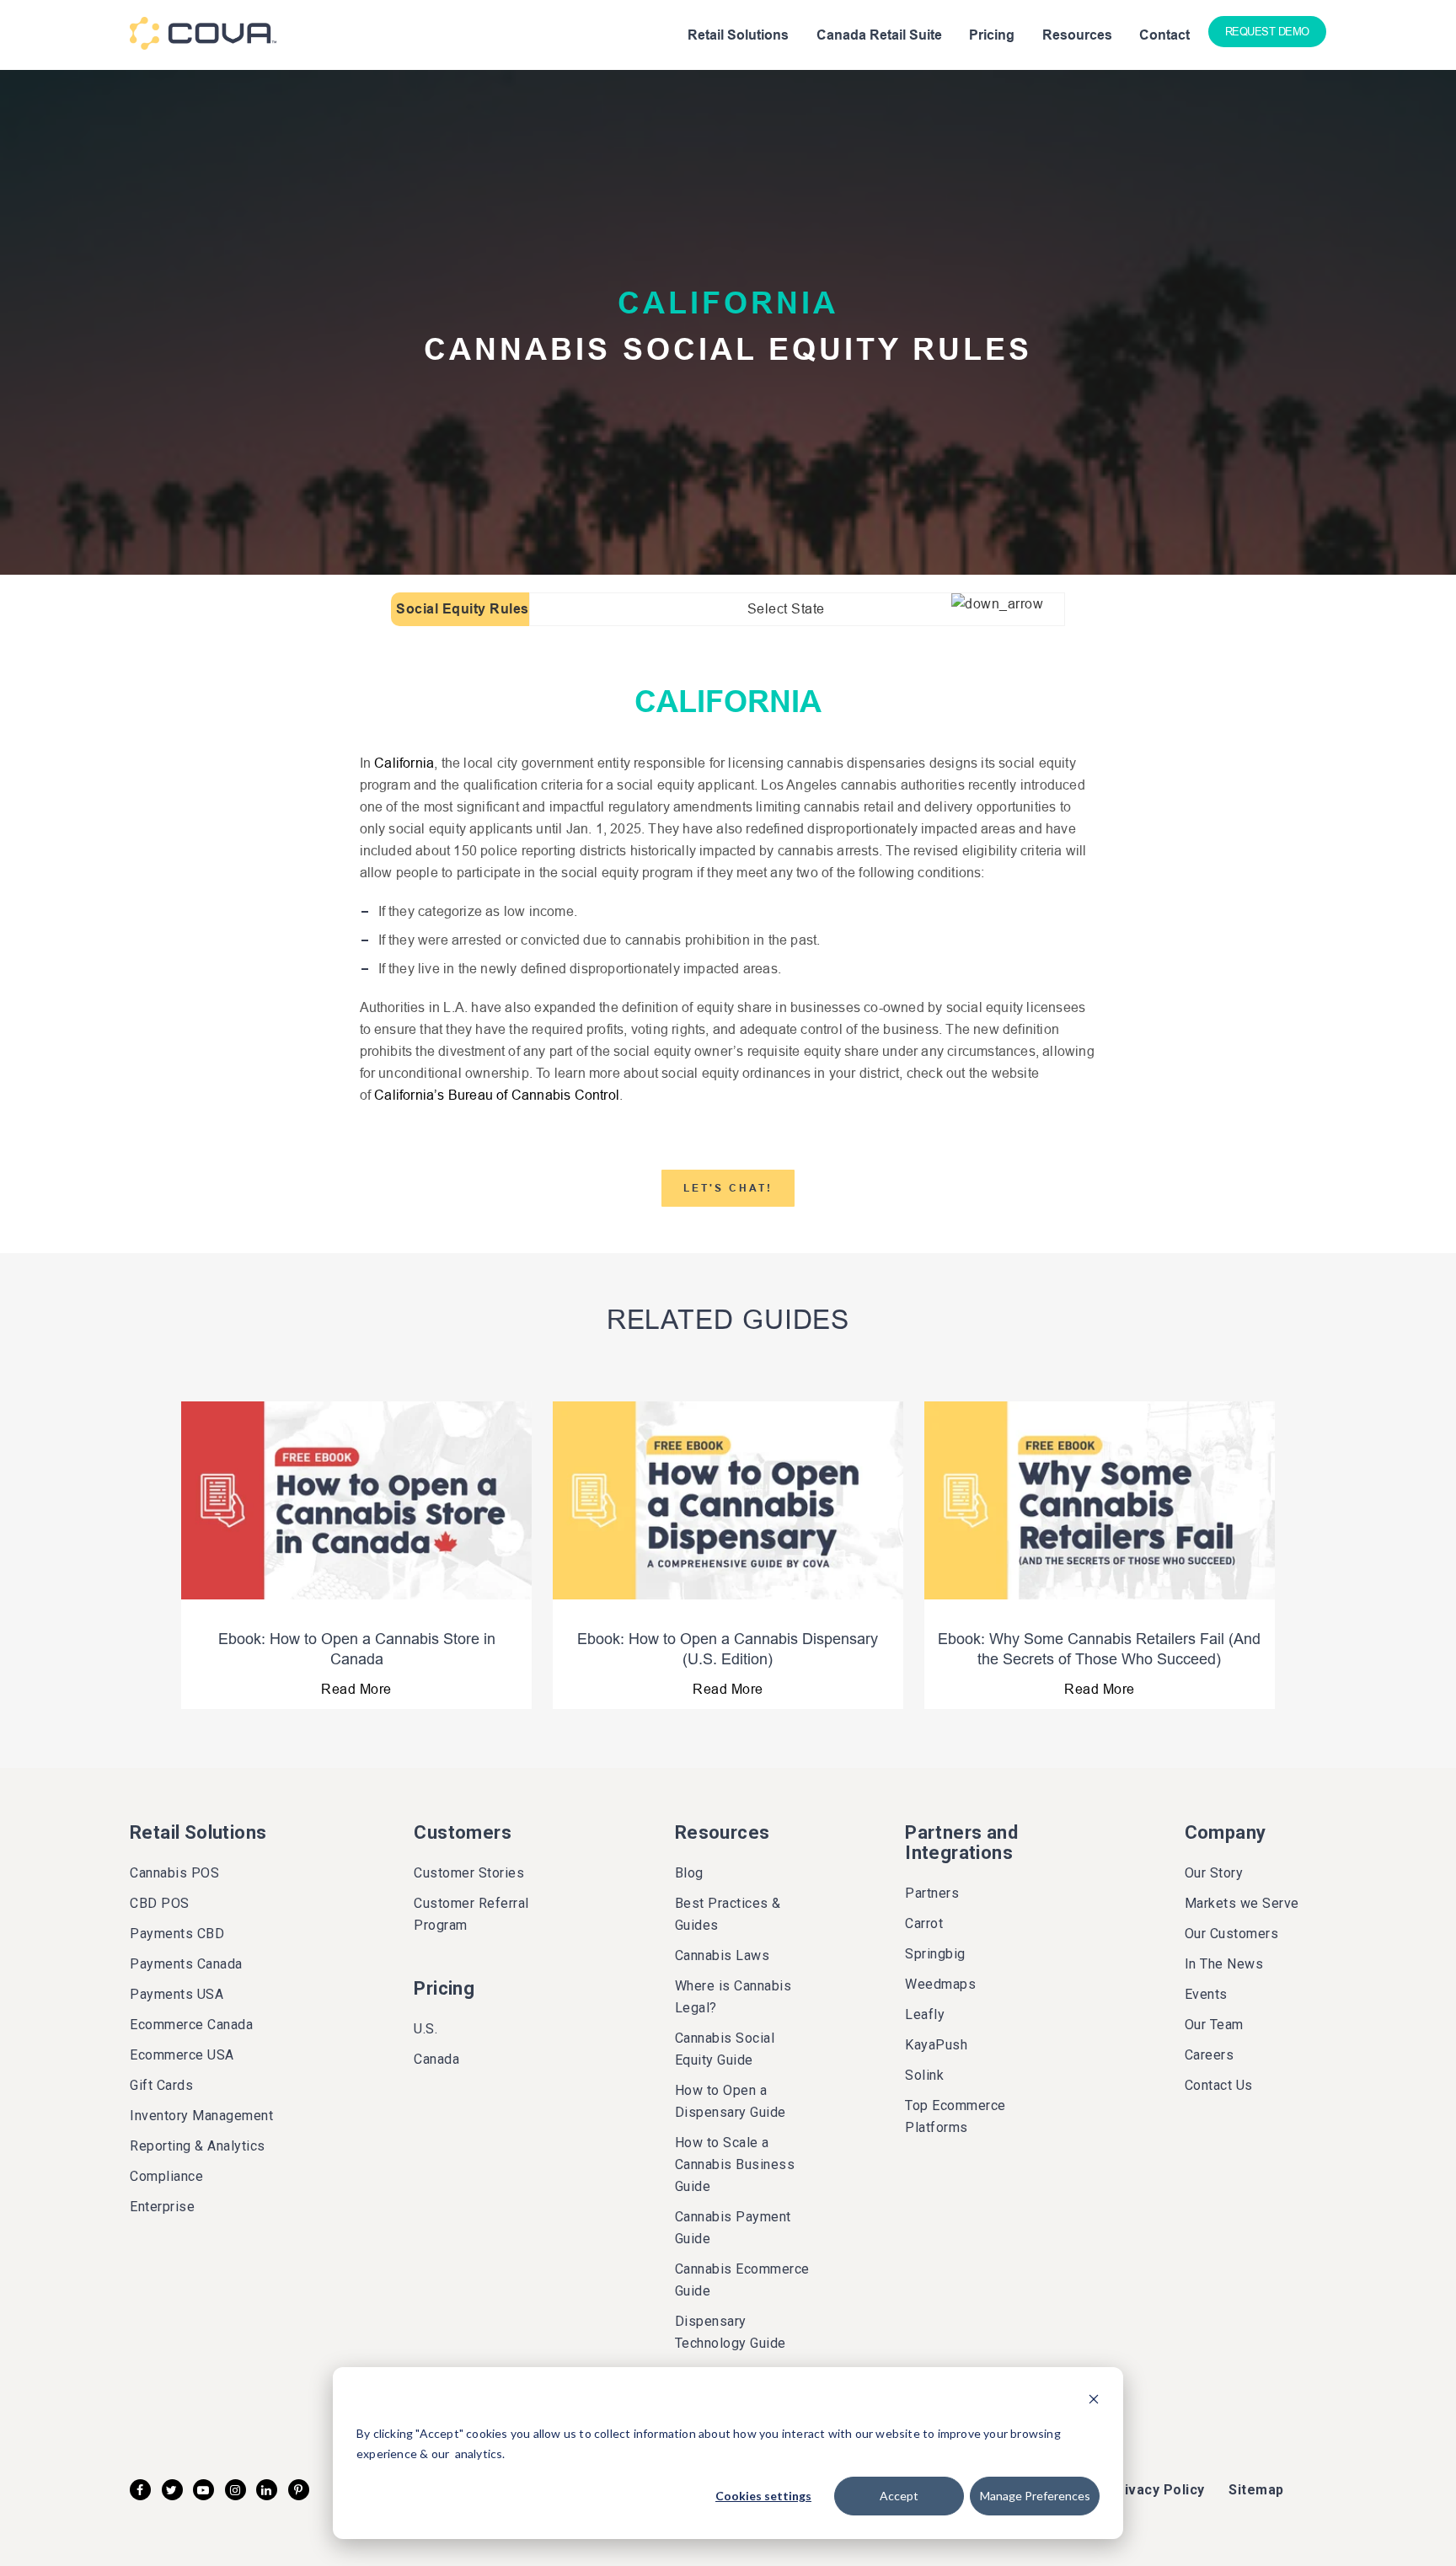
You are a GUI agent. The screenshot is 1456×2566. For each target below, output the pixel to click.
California (404, 763)
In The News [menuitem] (1224, 1964)
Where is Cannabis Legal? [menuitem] (733, 1997)
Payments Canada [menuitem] (186, 1964)
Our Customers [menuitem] (1232, 1934)
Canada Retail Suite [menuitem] (879, 35)
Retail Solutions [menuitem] (738, 35)
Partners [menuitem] (932, 1893)
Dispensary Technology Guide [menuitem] (731, 2332)
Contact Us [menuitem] (1219, 2085)
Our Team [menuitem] (1214, 2025)
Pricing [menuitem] (992, 35)
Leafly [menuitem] (925, 2014)
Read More (356, 1689)
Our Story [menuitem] (1214, 1873)
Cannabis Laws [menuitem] (723, 1955)
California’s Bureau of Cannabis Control (497, 1095)
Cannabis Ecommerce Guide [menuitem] (742, 2280)
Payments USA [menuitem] (177, 1994)
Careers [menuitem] (1210, 2055)
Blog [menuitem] (689, 1873)
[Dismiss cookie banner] (1094, 2401)
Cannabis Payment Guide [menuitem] (733, 2228)
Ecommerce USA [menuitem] (182, 2055)
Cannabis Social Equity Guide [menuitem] (725, 2049)
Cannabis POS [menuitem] (174, 1873)
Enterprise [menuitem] (162, 2207)
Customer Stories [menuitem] (469, 1873)
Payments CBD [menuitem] (177, 1934)
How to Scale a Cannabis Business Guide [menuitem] (735, 2164)
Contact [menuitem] (1164, 35)
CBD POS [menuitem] (160, 1903)
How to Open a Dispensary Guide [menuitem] (731, 2101)
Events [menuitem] (1206, 1994)
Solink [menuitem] (924, 2075)
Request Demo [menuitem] (1267, 32)
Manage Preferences (1035, 2496)
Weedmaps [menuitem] (940, 1984)
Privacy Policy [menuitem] (1157, 2490)
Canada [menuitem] (436, 2059)
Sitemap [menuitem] (1256, 2490)
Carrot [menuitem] (924, 1923)
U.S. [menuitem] (426, 2029)
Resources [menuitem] (1077, 35)
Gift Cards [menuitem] (161, 2085)
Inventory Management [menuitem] (201, 2116)
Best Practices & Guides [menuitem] (728, 1914)
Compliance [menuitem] (166, 2176)
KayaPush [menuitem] (936, 2045)
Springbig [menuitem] (935, 1954)
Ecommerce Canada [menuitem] (191, 2025)
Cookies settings (763, 2496)
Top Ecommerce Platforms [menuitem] (955, 2116)
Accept (899, 2496)
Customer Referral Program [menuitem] (471, 1914)
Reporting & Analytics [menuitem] (198, 2146)
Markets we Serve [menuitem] (1242, 1903)
